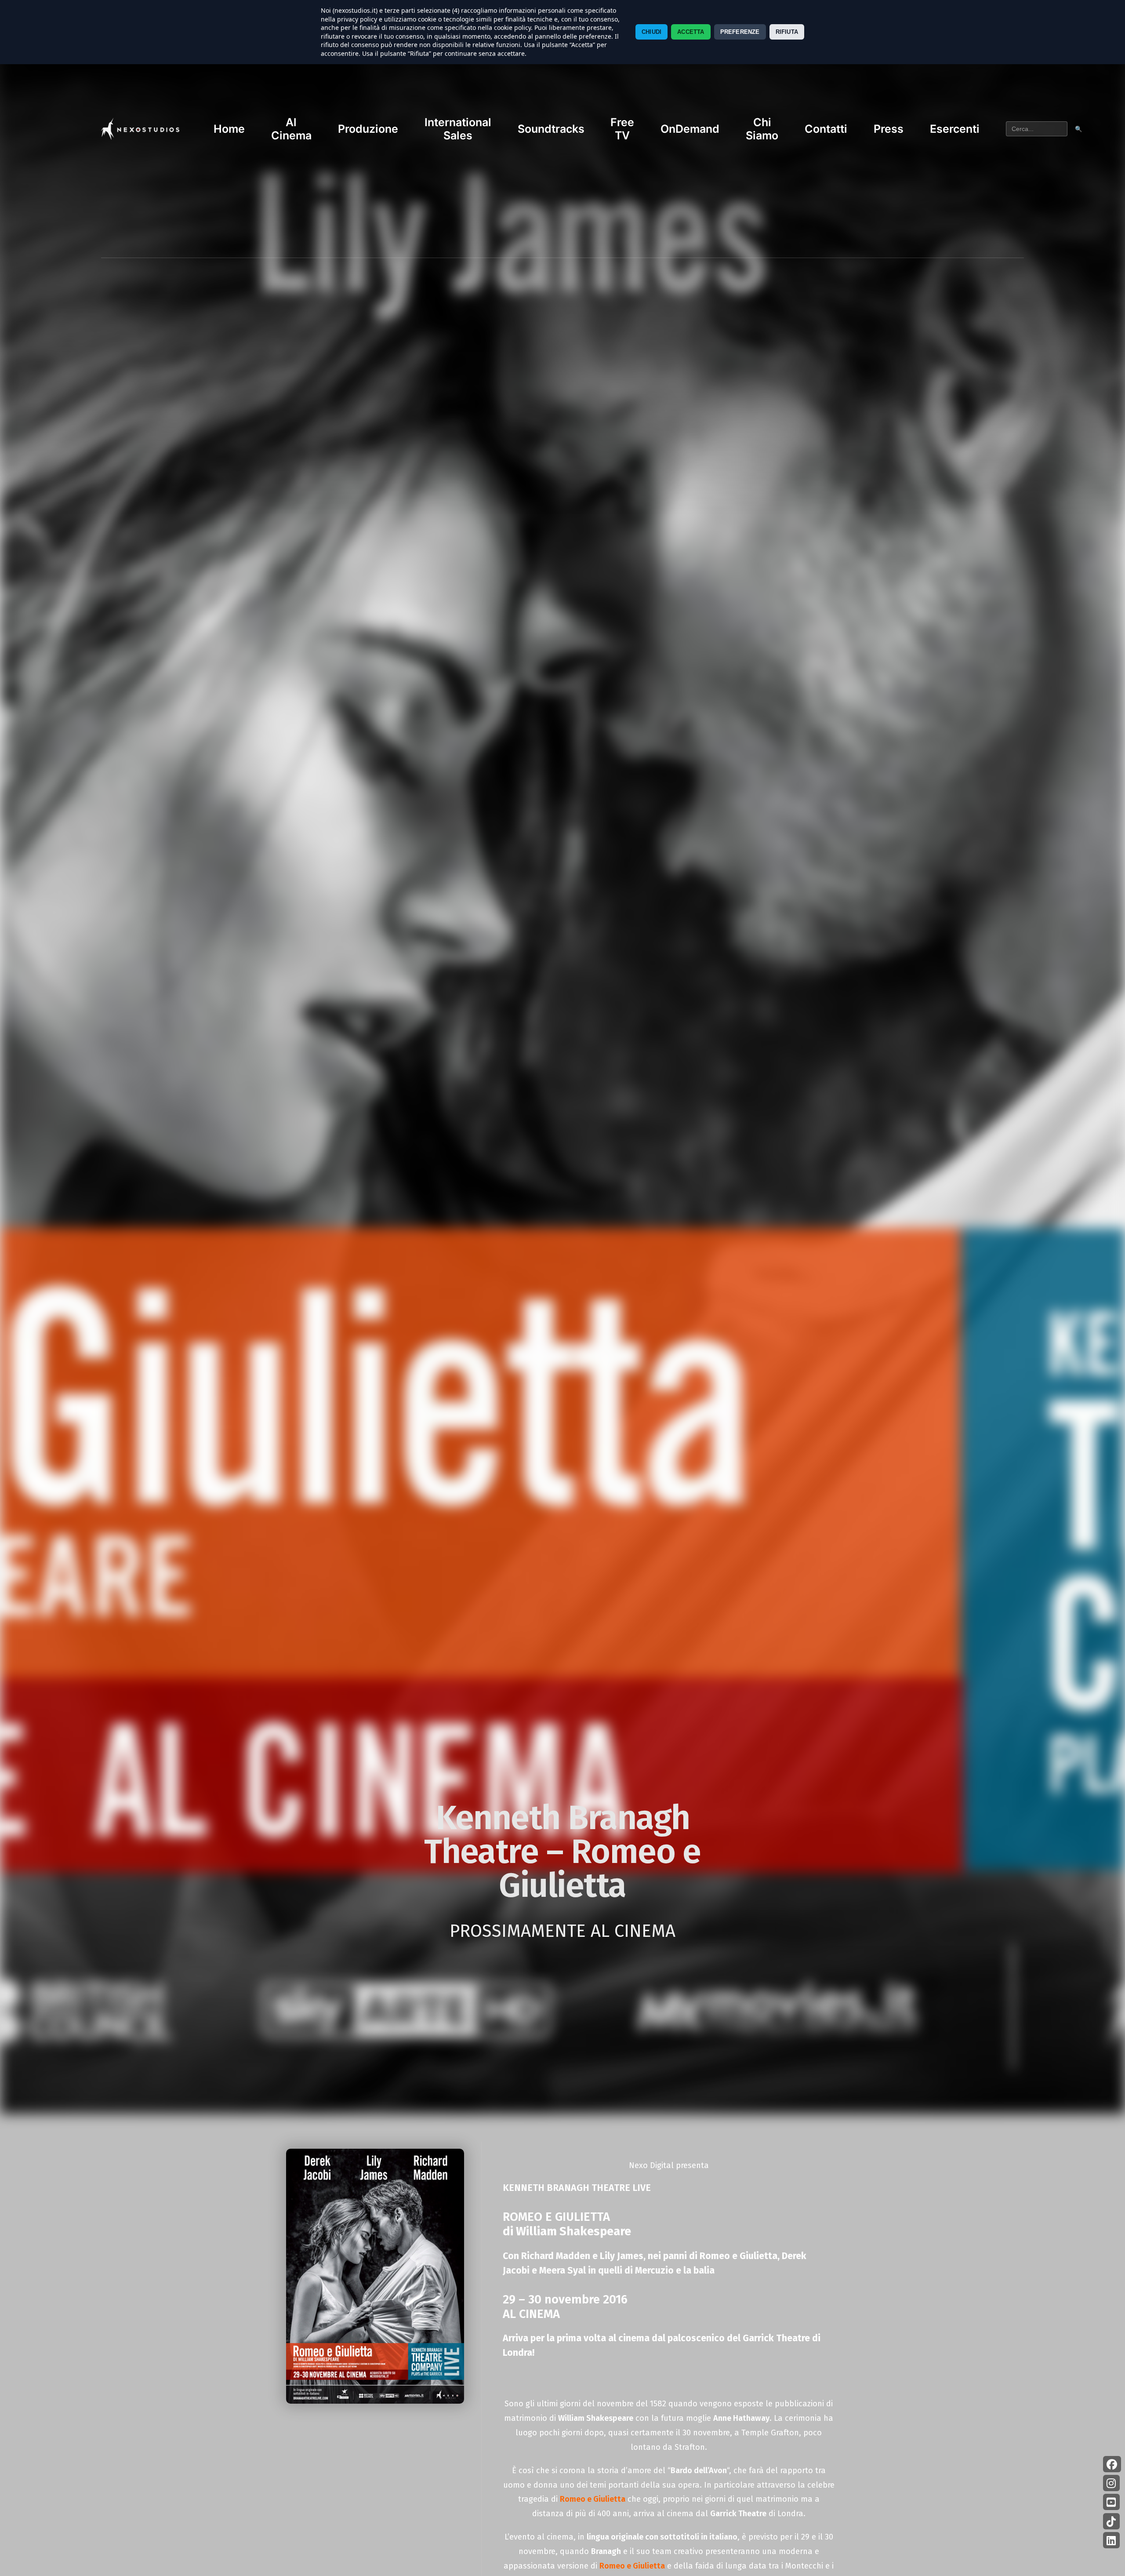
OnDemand (690, 129)
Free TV (622, 129)
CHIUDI (651, 32)
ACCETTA (691, 32)
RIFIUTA (787, 32)
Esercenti (955, 129)
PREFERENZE (740, 32)
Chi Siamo (762, 129)
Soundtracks (551, 129)
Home (229, 129)
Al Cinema (291, 129)
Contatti (826, 129)
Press (889, 129)
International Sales (458, 129)
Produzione (368, 129)
